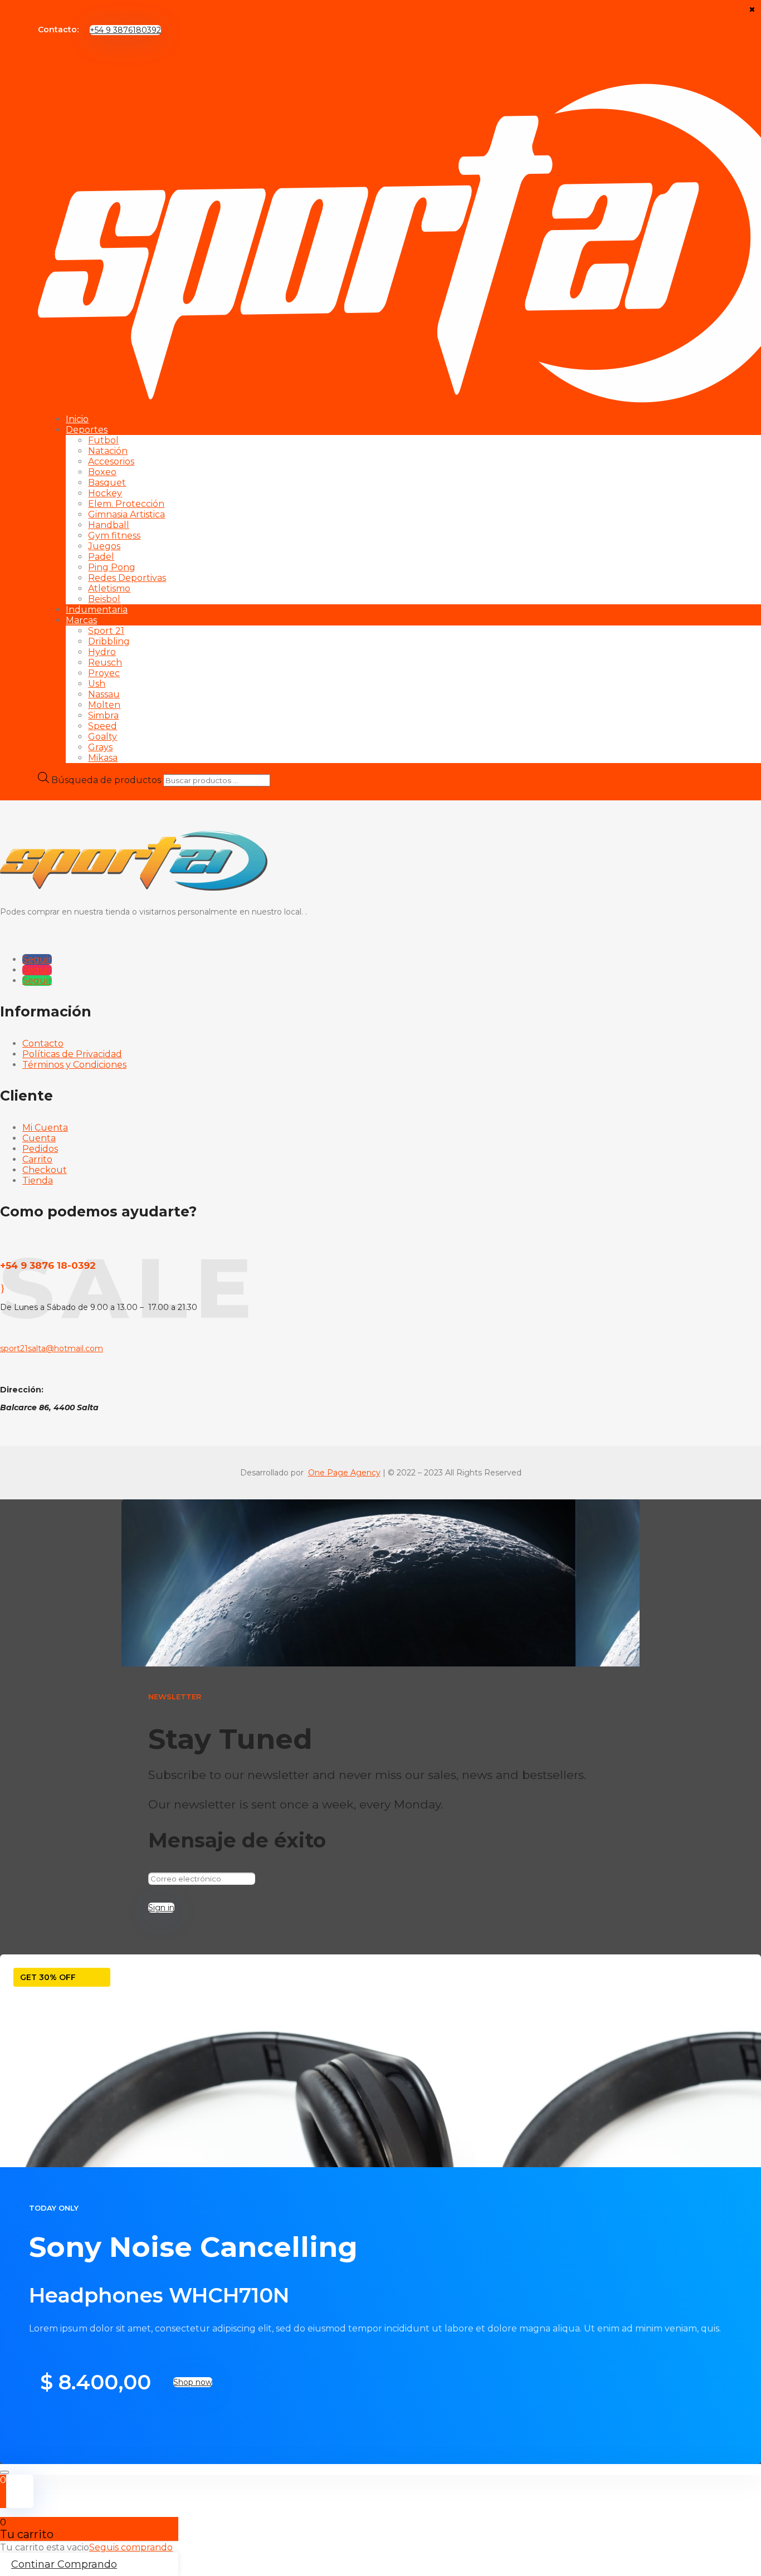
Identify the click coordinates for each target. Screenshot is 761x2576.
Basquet (107, 483)
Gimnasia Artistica (126, 514)
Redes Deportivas (127, 578)
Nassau (104, 694)
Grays (100, 747)
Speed (103, 726)
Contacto (43, 1043)
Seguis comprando (131, 2547)
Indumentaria (97, 610)
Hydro (102, 652)
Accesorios (111, 461)
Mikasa (103, 758)
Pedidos (40, 1149)
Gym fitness (114, 536)
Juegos (104, 546)
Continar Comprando (64, 2564)
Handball (109, 525)
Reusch (105, 663)
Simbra (103, 715)
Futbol (103, 440)
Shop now (193, 2382)
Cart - (140, 53)
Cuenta (39, 1138)
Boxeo (102, 472)
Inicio (77, 419)
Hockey (105, 493)
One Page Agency (344, 1473)
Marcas (81, 620)
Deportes (87, 430)
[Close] (4, 2472)
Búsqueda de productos (107, 780)
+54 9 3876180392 (125, 30)
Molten (104, 705)
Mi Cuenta (45, 1128)
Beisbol (104, 599)
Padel (101, 557)
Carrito (37, 1159)
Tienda (38, 1181)
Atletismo (109, 588)
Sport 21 (106, 631)
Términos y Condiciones (74, 1065)
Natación (108, 451)
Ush (97, 684)
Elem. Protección (126, 504)
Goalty (103, 737)
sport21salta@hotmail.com (52, 1348)
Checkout (45, 1170)
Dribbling (109, 641)
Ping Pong (112, 567)
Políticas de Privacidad (72, 1054)
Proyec (104, 673)
